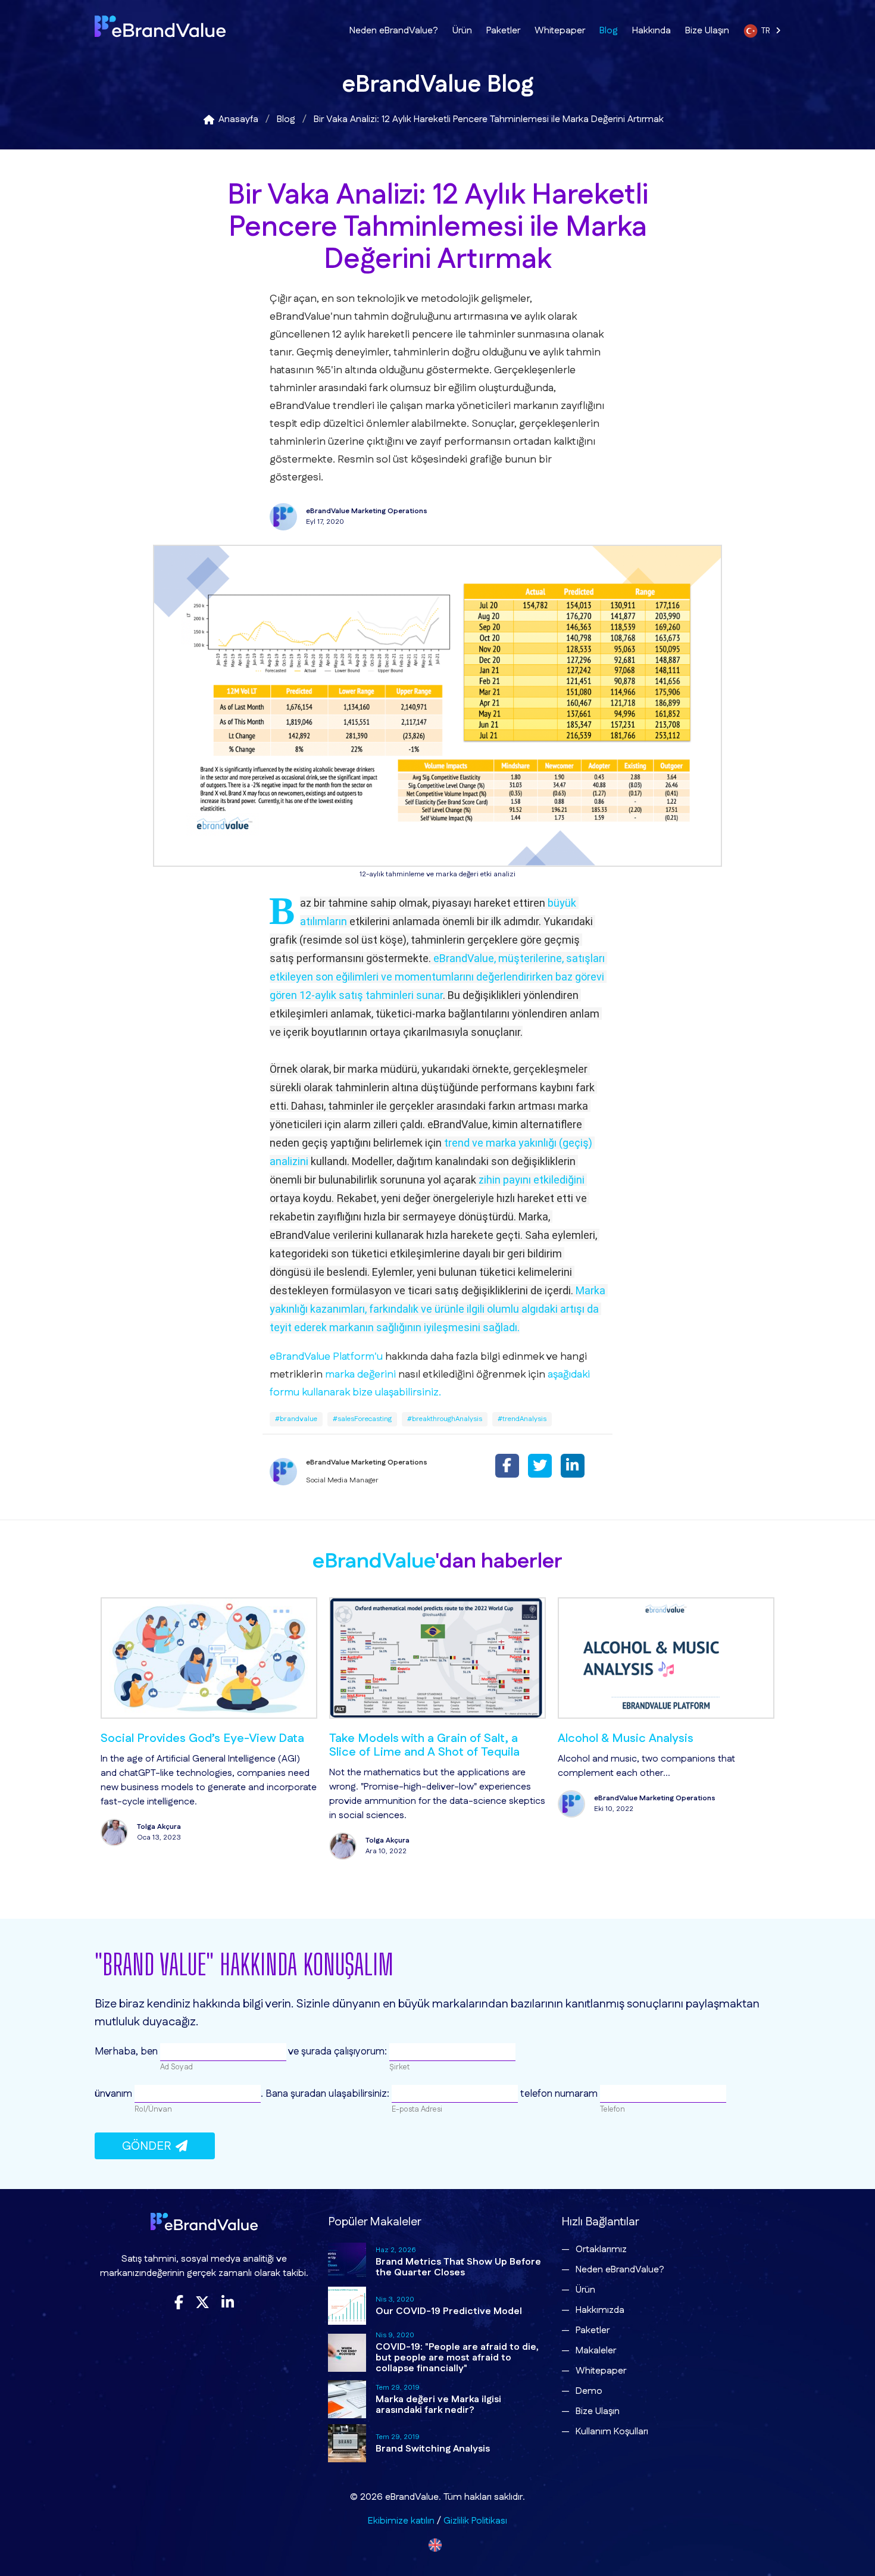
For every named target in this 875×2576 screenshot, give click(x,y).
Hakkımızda (600, 2310)
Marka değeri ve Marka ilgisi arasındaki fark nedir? (438, 2405)
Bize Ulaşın (707, 31)
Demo (589, 2391)
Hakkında (651, 31)
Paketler (503, 31)
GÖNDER (149, 2146)
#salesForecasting (362, 1419)
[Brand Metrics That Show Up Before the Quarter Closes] (347, 2262)
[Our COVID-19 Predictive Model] (347, 2306)
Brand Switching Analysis (433, 2449)
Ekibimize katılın (401, 2521)
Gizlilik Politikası (475, 2521)
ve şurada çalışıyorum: (338, 2052)
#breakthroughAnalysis (445, 1419)
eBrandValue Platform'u (326, 1357)
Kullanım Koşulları (612, 2432)
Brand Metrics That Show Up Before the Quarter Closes (458, 2267)
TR (768, 31)
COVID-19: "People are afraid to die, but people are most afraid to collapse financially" (457, 2358)
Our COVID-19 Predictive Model (449, 2311)
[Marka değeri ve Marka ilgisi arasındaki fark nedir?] (347, 2399)
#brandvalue (296, 1419)
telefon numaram (559, 2094)
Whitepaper (560, 31)
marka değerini (360, 1375)
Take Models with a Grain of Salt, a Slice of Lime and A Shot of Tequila (398, 1745)
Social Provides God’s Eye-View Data (176, 1738)
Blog (609, 31)
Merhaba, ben (127, 2052)
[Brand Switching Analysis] (347, 2443)
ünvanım (115, 2094)
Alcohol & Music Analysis (599, 1738)
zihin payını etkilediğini (532, 1180)
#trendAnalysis (522, 1419)
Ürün (462, 31)
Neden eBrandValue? (394, 31)
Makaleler (596, 2351)
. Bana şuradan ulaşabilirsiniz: (326, 2094)
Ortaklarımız (601, 2249)
